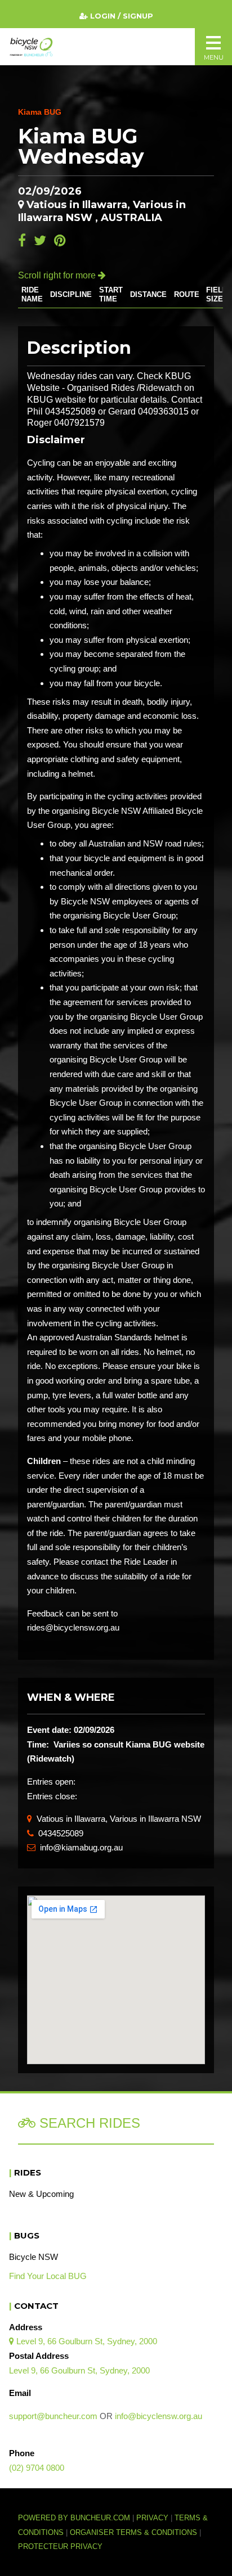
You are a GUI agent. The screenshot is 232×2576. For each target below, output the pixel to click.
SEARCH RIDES (88, 2123)
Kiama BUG (40, 112)
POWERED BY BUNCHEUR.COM (77, 2518)
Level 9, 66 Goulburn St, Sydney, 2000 (83, 2341)
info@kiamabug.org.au (75, 1847)
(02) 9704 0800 (37, 2468)
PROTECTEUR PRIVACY (60, 2547)
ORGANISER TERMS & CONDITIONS (133, 2533)
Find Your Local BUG (48, 2276)
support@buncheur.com (53, 2416)
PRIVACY (152, 2518)
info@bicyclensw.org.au (159, 2416)
